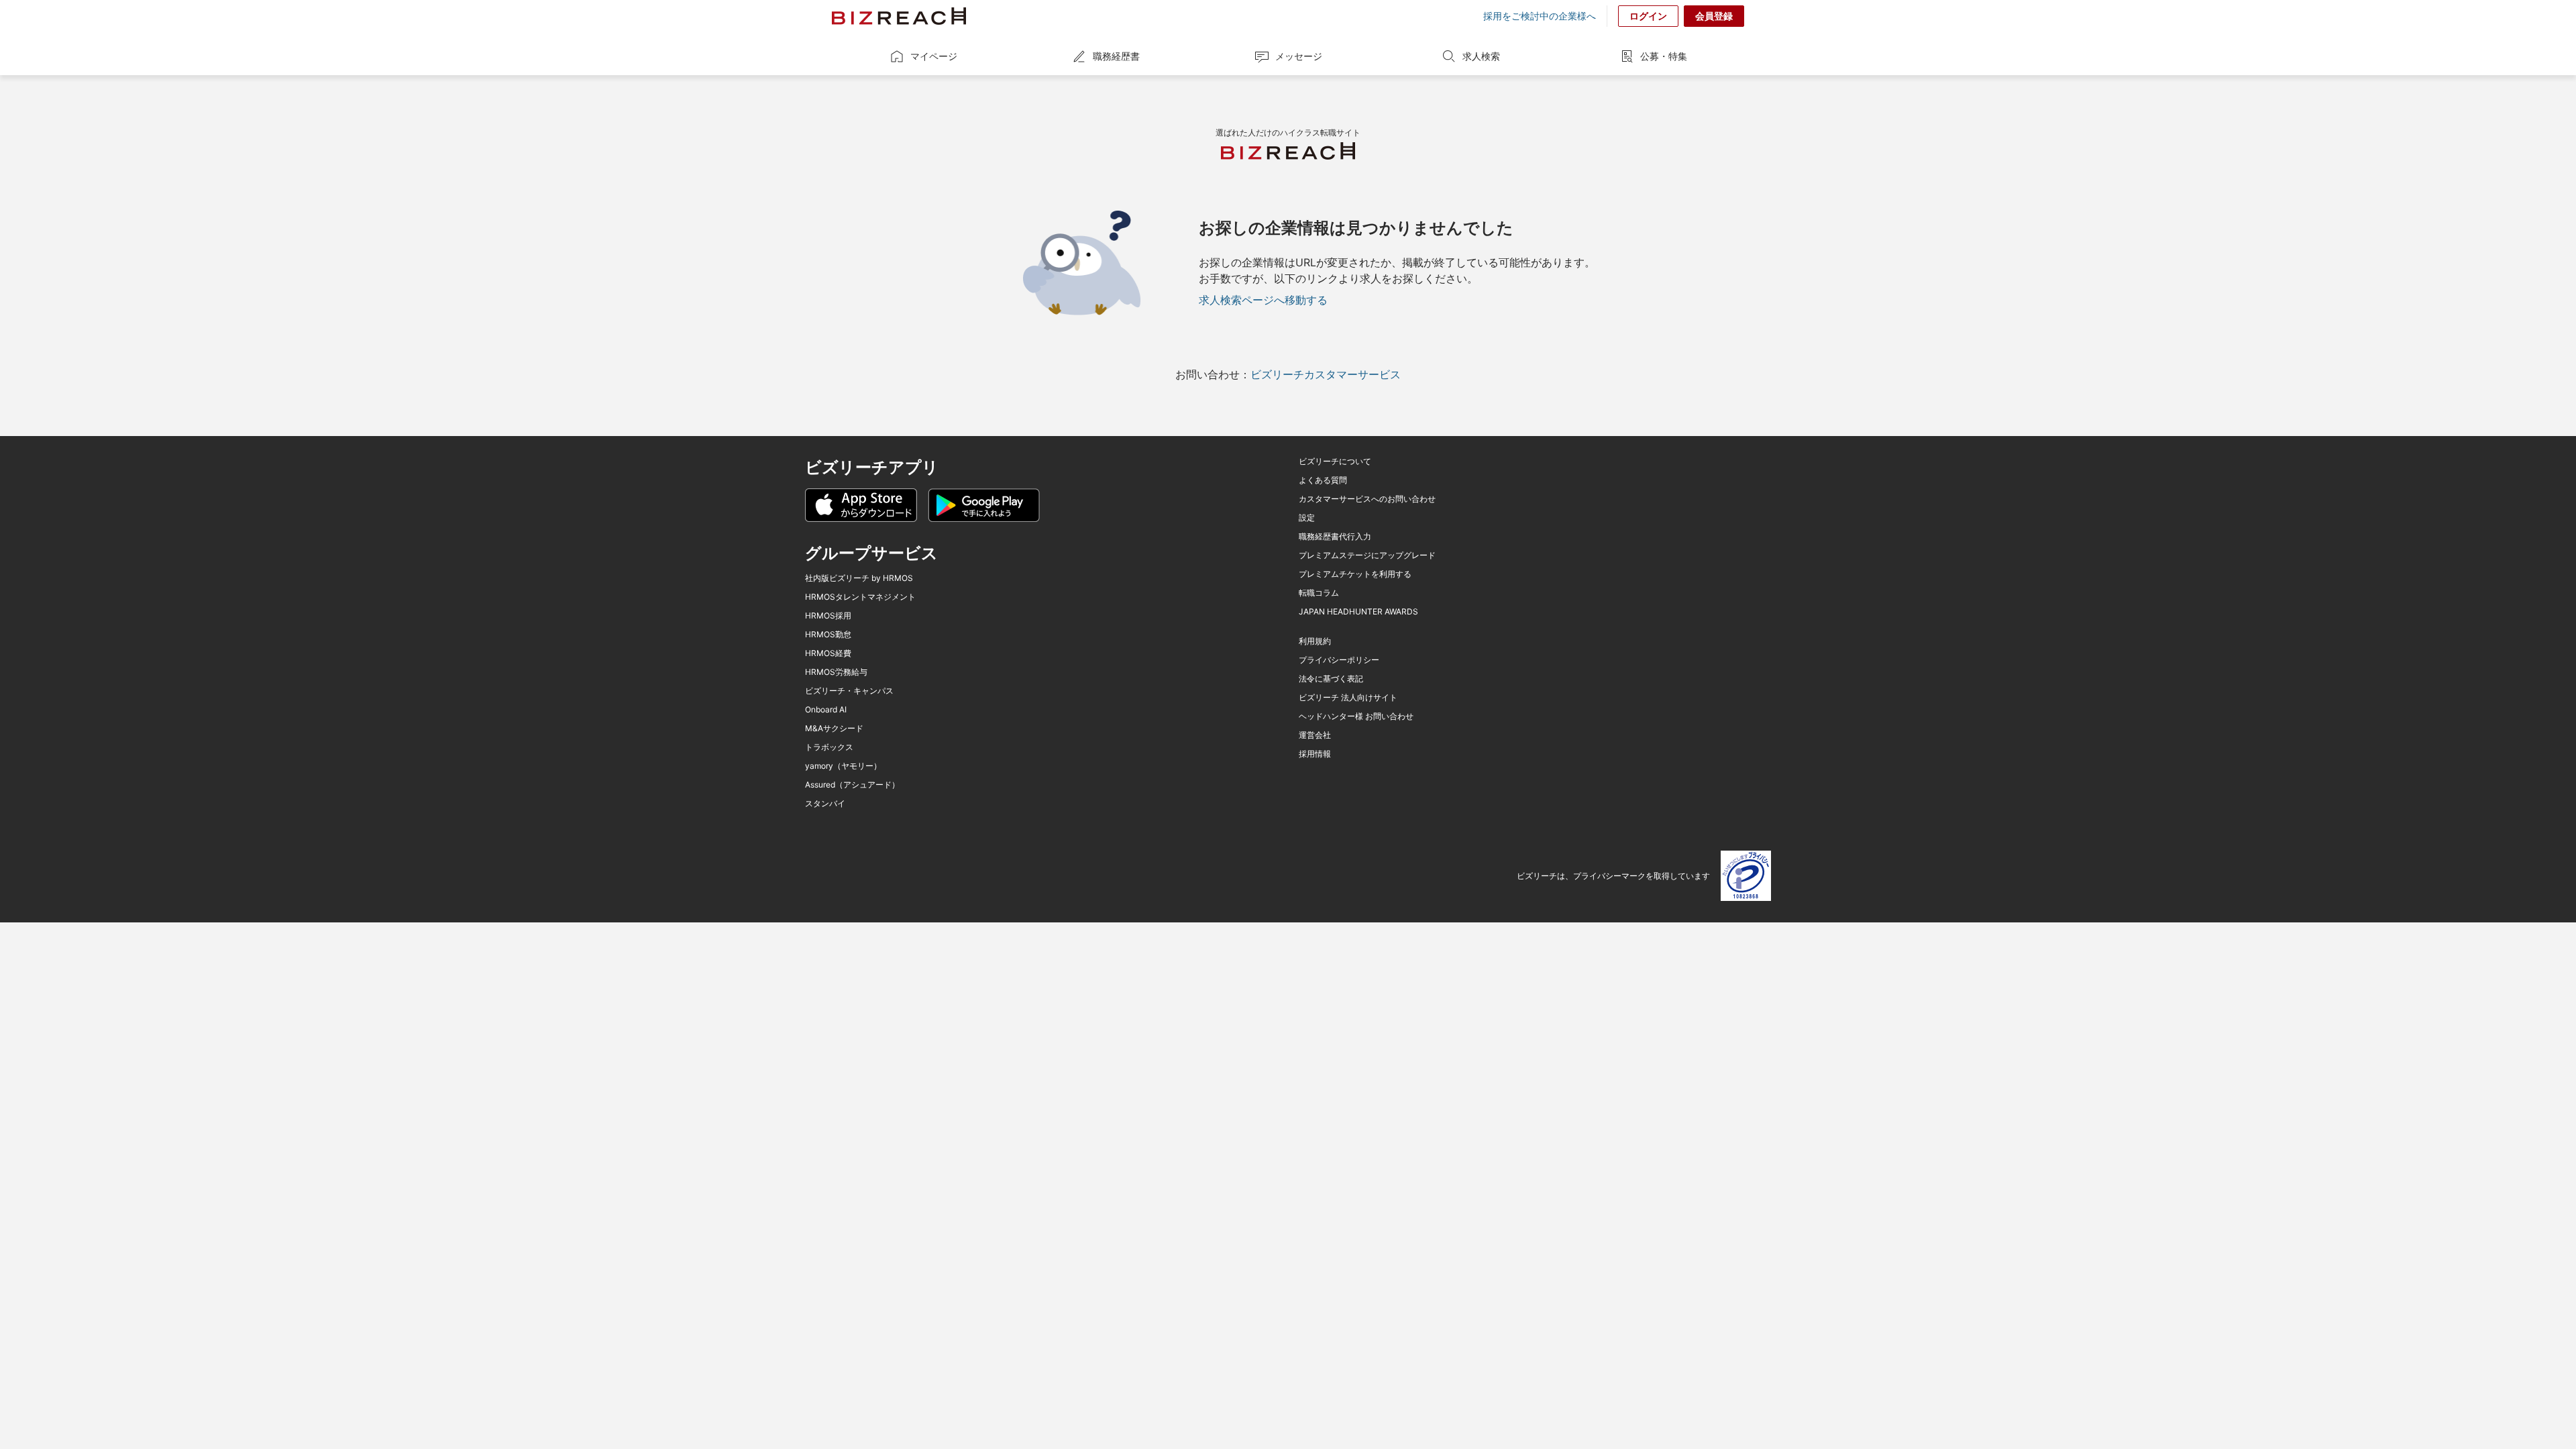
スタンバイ (825, 804)
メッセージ (1299, 56)
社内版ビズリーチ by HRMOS (859, 578)
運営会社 (1315, 735)
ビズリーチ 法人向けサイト (1348, 698)
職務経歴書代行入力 (1335, 537)
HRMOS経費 (828, 653)
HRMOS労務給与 (836, 672)
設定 (1307, 518)
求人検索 (1481, 56)
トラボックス (829, 747)
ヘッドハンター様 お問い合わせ (1356, 716)
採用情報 (1315, 754)
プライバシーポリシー (1339, 660)
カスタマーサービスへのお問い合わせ (1367, 499)
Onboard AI (826, 710)
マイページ (934, 56)
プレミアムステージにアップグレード (1367, 555)
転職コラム (1319, 593)
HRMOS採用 (828, 616)
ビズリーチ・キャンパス (849, 691)
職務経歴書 (1116, 56)
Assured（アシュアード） (852, 785)
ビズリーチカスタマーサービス (1326, 374)
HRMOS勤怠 (828, 635)
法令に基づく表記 (1331, 679)
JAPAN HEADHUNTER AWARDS (1358, 612)
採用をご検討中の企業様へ (1540, 16)
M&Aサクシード (834, 729)
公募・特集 (1664, 56)
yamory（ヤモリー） (843, 766)
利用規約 (1315, 641)
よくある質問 (1323, 480)
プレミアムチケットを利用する (1355, 574)
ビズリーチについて (1335, 462)
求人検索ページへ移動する (1263, 300)
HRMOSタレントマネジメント (860, 597)
